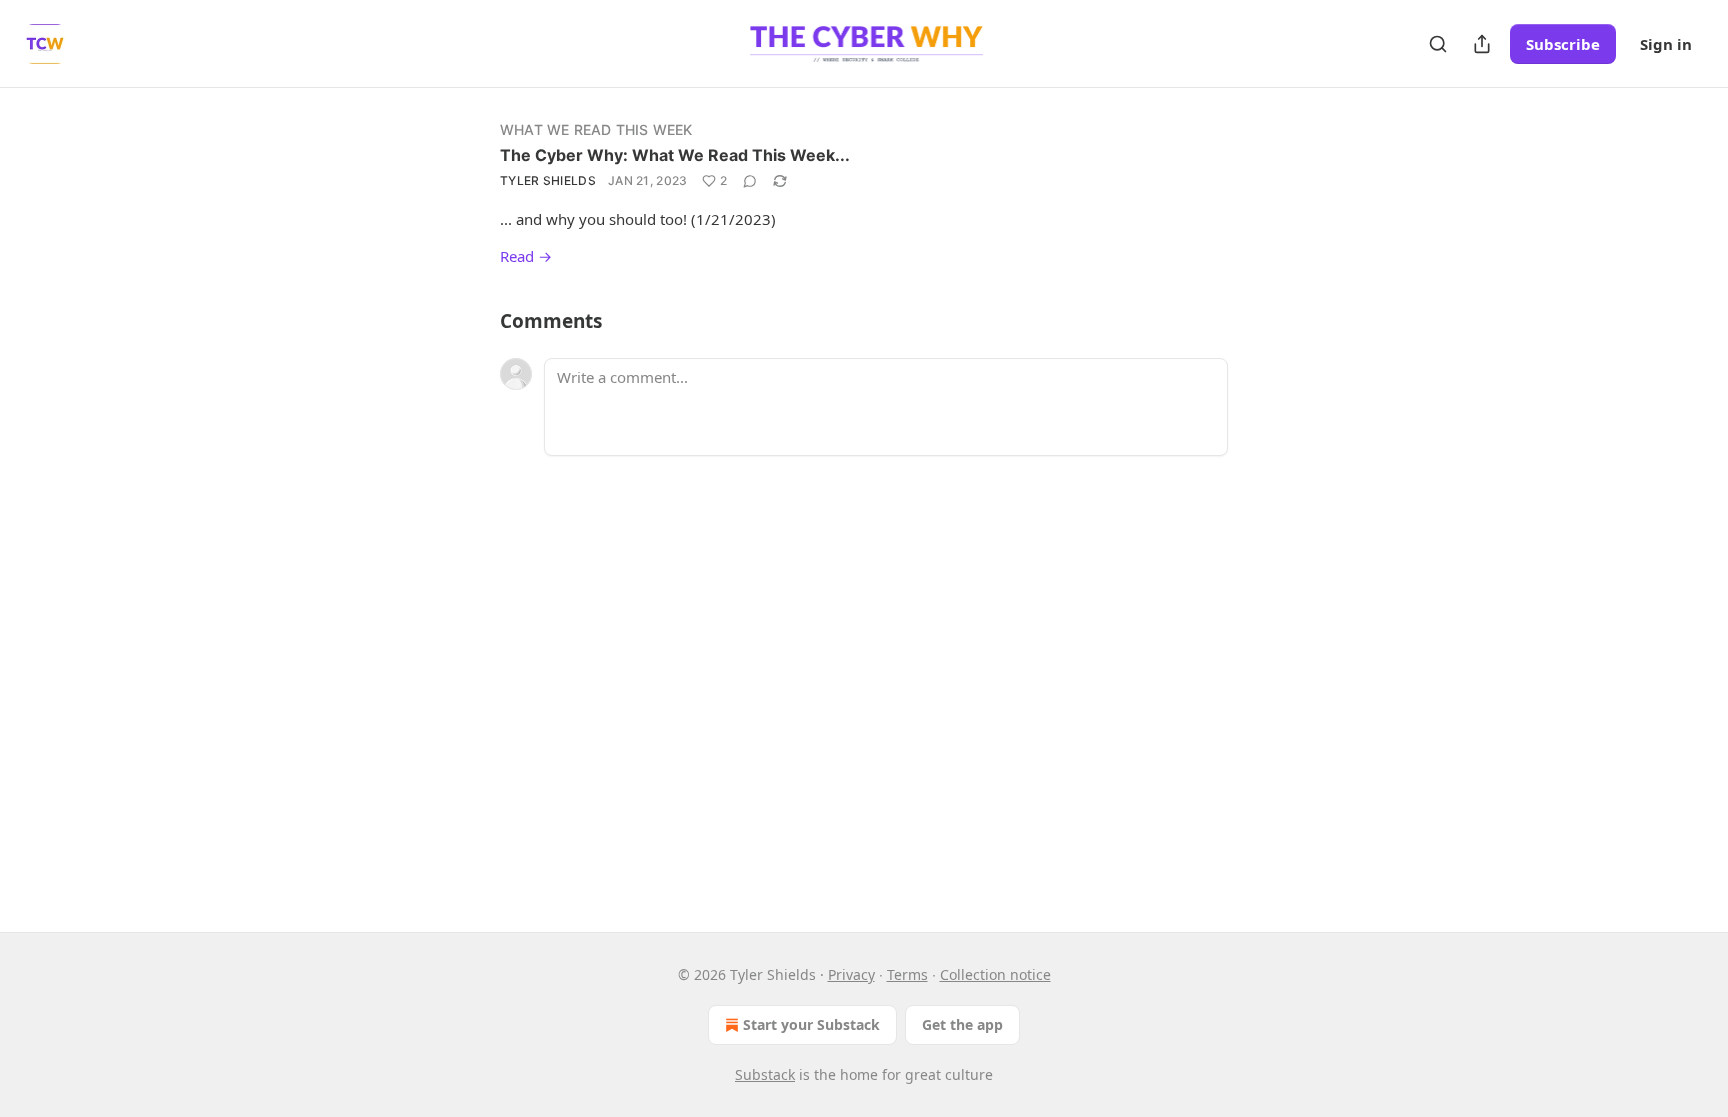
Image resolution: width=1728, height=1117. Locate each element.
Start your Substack (811, 1024)
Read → (526, 256)
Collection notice (995, 974)
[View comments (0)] (750, 181)
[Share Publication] (1482, 44)
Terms (907, 974)
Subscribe (1563, 44)
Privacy (851, 974)
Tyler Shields (548, 180)
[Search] (1438, 44)
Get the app (962, 1024)
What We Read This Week (596, 129)
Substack (765, 1074)
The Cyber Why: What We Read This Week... (675, 155)
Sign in (1666, 44)
